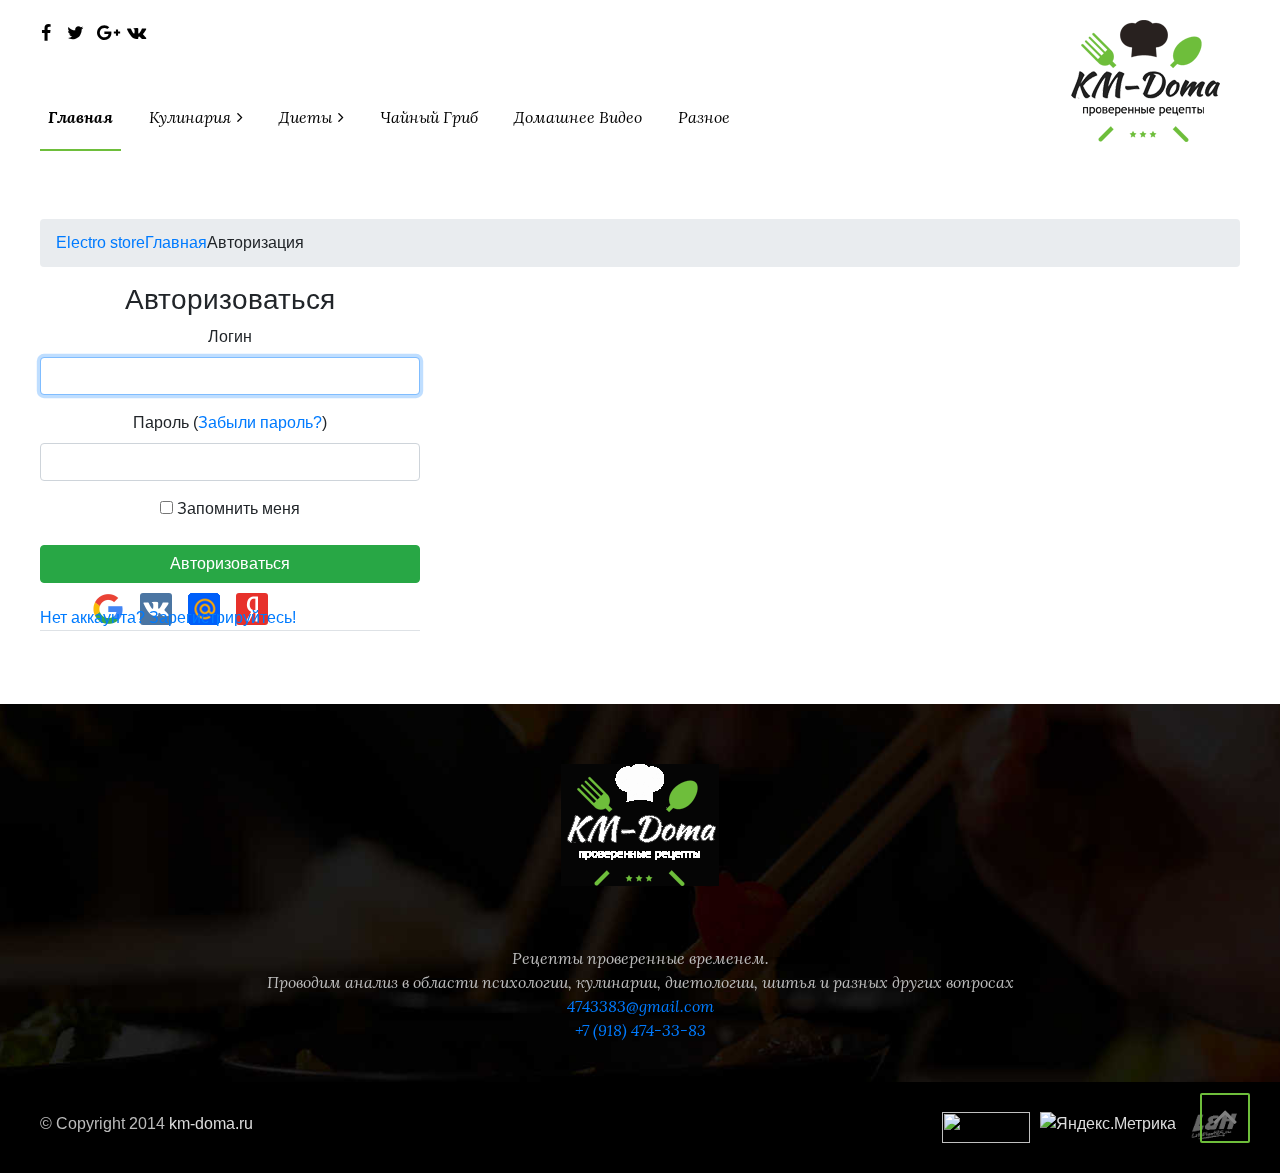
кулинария (192, 117)
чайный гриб (429, 117)
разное (704, 117)
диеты (307, 117)
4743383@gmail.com (640, 1006)
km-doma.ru (211, 1123)
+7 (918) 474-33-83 (640, 1030)
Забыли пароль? (260, 422)
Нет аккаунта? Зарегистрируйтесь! (168, 617)
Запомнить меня (236, 508)
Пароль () (230, 422)
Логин (230, 336)
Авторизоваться (230, 563)
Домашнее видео (578, 117)
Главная (80, 117)
